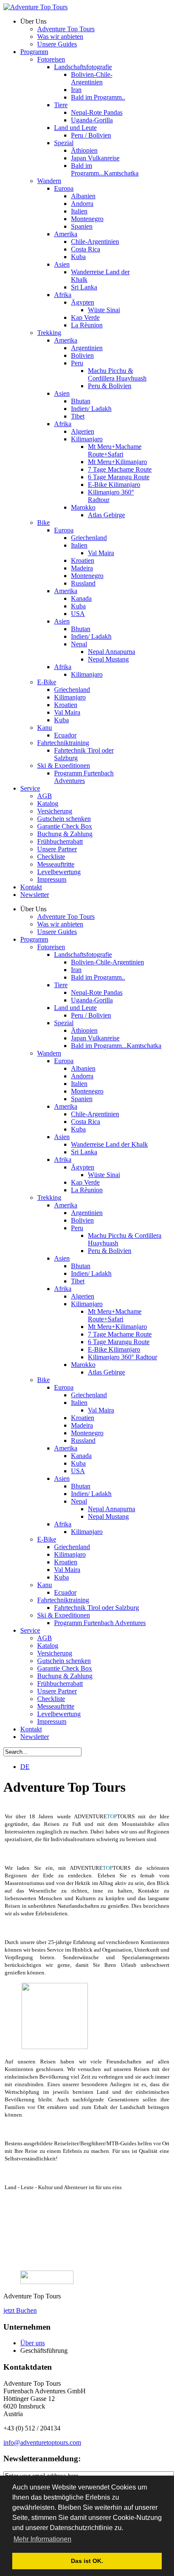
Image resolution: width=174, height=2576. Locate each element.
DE (25, 1767)
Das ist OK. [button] (87, 2561)
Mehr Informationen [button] (42, 2539)
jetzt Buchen (20, 2310)
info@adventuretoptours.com (42, 2442)
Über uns (33, 2343)
